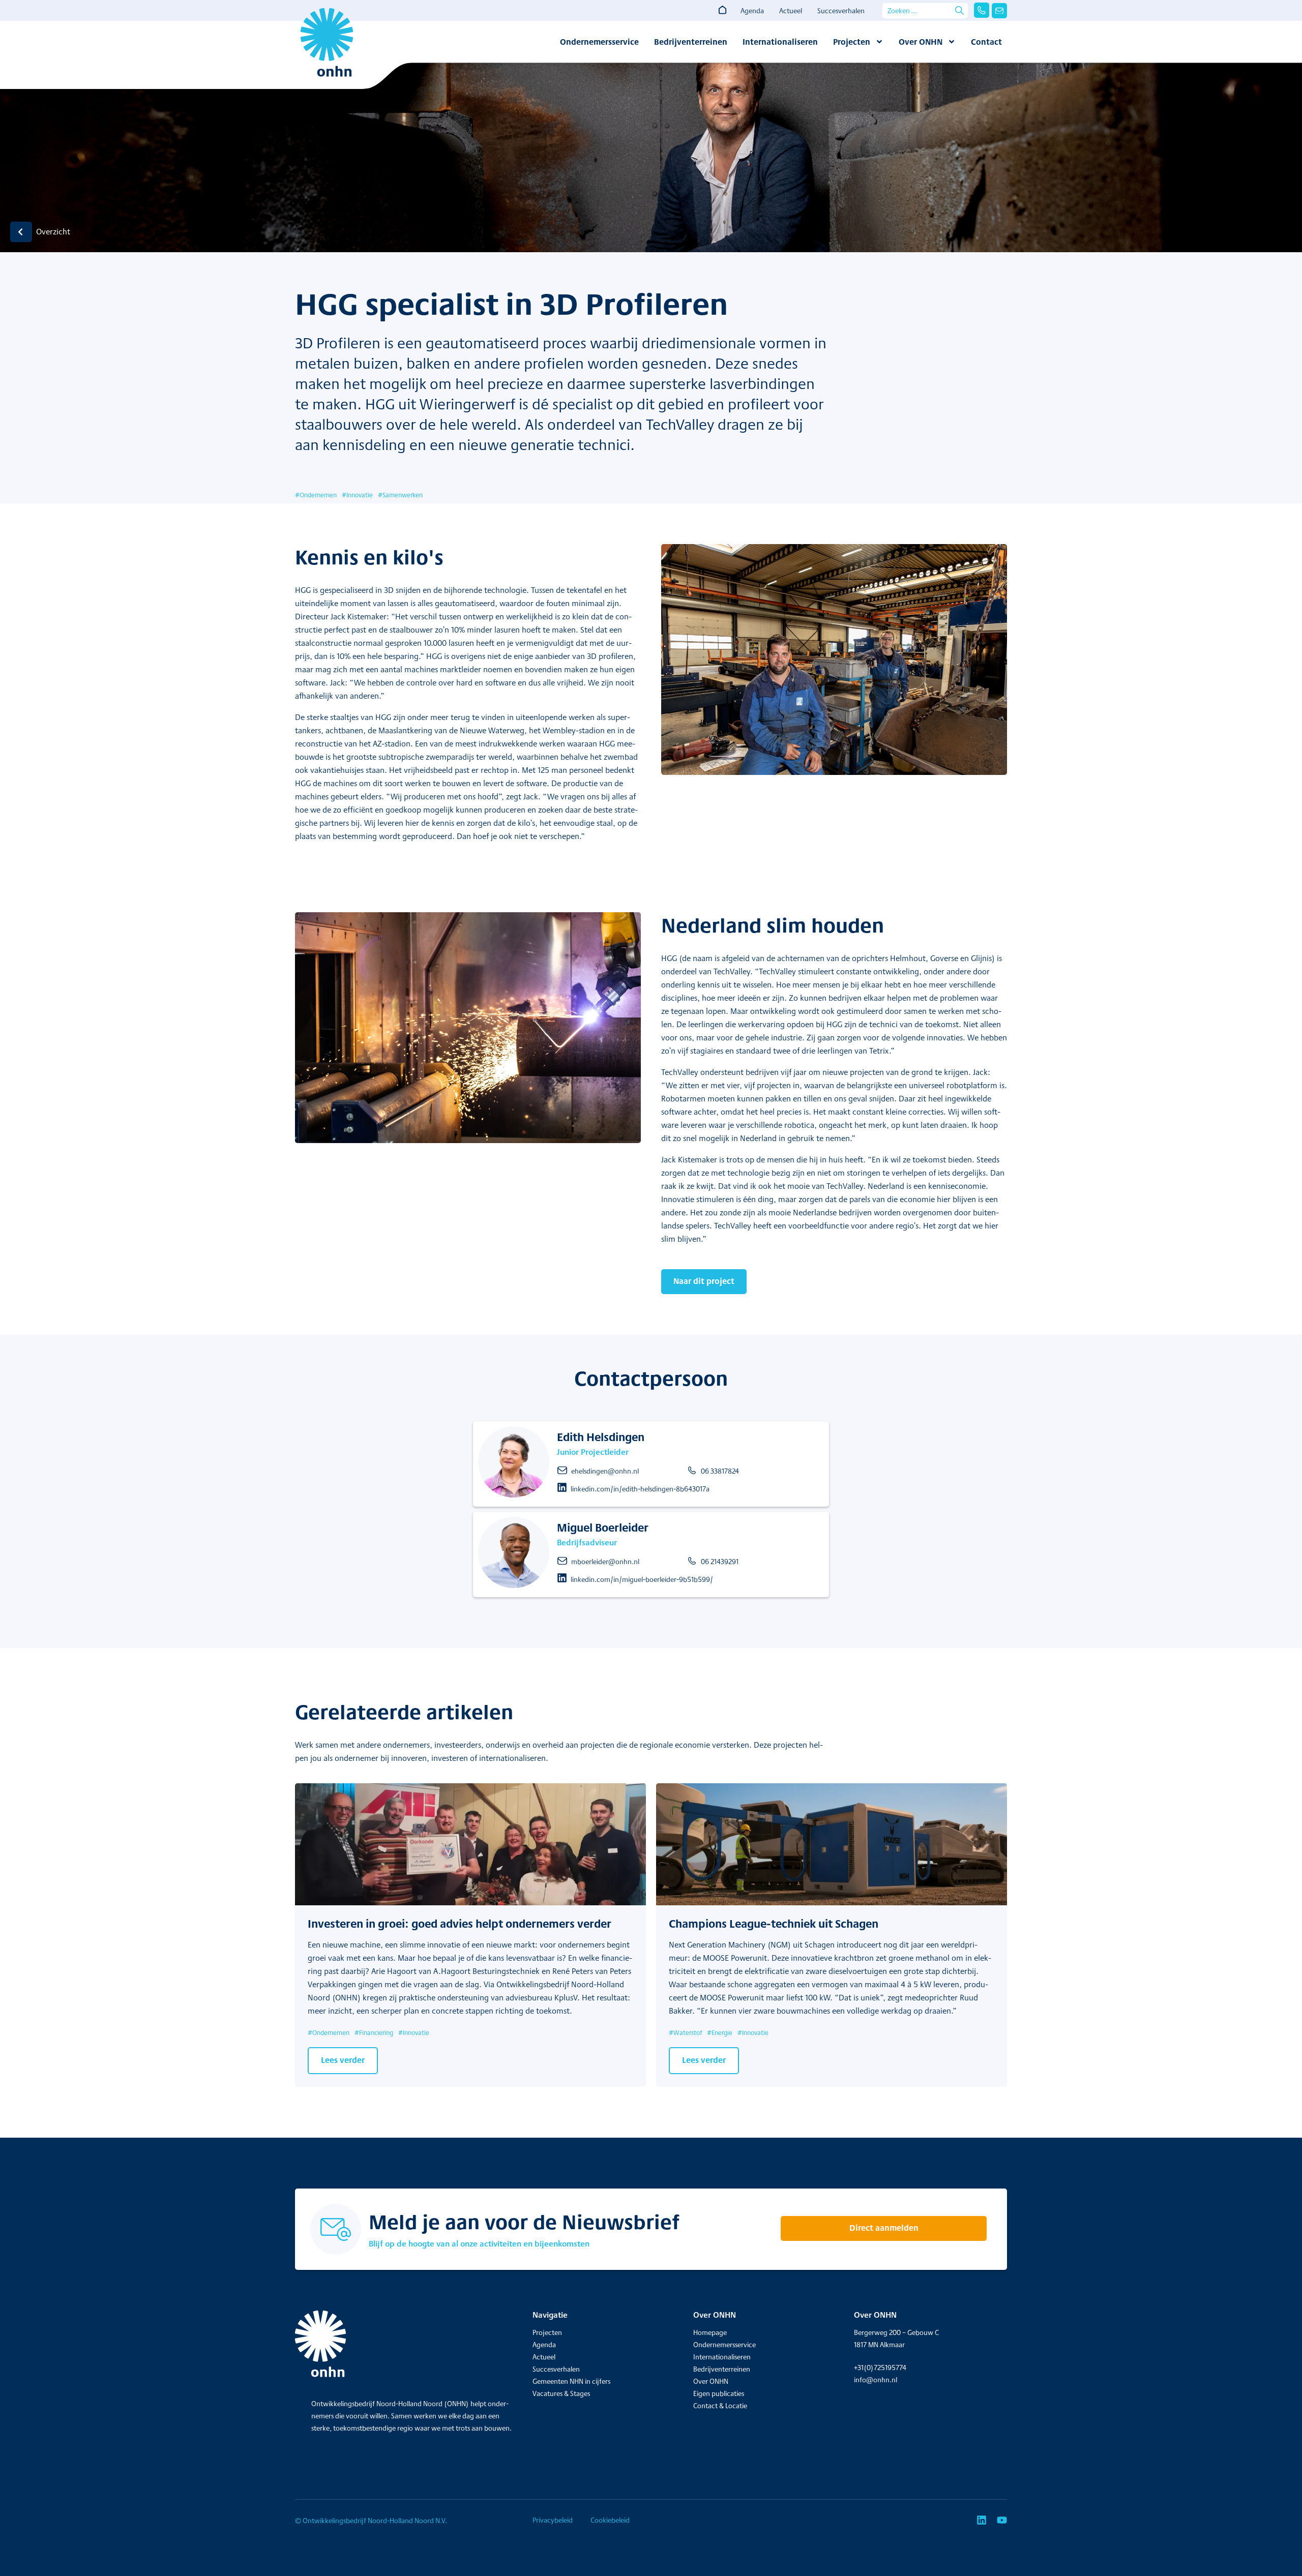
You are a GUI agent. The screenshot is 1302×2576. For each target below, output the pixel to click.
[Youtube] (1002, 2520)
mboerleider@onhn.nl (605, 1562)
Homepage (710, 2332)
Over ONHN (921, 42)
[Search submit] (959, 10)
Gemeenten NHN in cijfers (571, 2381)
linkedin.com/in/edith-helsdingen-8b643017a (640, 1489)
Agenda (752, 11)
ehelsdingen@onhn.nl (605, 1471)
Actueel (791, 11)
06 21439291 (720, 1562)
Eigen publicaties (719, 2393)
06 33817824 (720, 1471)
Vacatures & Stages (561, 2393)
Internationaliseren (780, 42)
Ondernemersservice (599, 42)
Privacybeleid (553, 2520)
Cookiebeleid (610, 2520)
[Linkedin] (982, 2520)
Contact (986, 42)
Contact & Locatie (720, 2406)
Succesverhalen (841, 11)
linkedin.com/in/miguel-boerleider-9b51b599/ (642, 1579)
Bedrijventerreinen (691, 42)
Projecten (852, 42)
